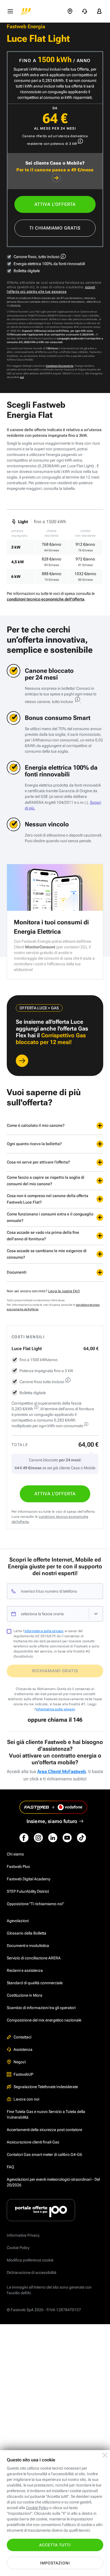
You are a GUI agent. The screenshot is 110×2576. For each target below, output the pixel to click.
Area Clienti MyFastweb (61, 1771)
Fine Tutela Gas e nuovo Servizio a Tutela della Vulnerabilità (46, 2114)
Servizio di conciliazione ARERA (34, 1958)
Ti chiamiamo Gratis (55, 228)
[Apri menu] (10, 11)
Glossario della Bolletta (27, 1933)
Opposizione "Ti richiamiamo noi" (35, 1904)
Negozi (20, 2062)
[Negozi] (70, 11)
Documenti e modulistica (28, 1946)
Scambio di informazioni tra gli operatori (41, 2008)
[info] (80, 141)
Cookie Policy (18, 2248)
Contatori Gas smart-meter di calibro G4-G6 (44, 2154)
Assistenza (23, 2049)
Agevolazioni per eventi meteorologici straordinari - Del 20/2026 (53, 2182)
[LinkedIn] (53, 1838)
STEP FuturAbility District (28, 1891)
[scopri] (22, 1061)
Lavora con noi (26, 2099)
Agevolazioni (18, 1921)
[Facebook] (24, 1838)
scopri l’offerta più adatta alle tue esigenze (51, 289)
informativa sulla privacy (44, 1631)
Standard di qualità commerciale (35, 1983)
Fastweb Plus (18, 1866)
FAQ (10, 2167)
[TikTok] (82, 1838)
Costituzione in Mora (25, 1995)
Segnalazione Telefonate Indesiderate (46, 2087)
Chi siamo (15, 1854)
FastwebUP (23, 2074)
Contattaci (22, 2037)
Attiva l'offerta (55, 204)
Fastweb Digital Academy (28, 1879)
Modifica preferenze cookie (30, 2260)
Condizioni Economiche (60, 366)
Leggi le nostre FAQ (64, 1291)
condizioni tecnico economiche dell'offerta (46, 599)
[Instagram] (38, 1838)
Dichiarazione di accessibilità (32, 2272)
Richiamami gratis (55, 1671)
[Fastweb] (26, 11)
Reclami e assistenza (25, 1970)
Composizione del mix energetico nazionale (44, 2020)
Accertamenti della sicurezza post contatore (44, 2130)
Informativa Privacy (23, 2235)
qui (22, 377)
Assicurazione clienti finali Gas (33, 2142)
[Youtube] (67, 1838)
